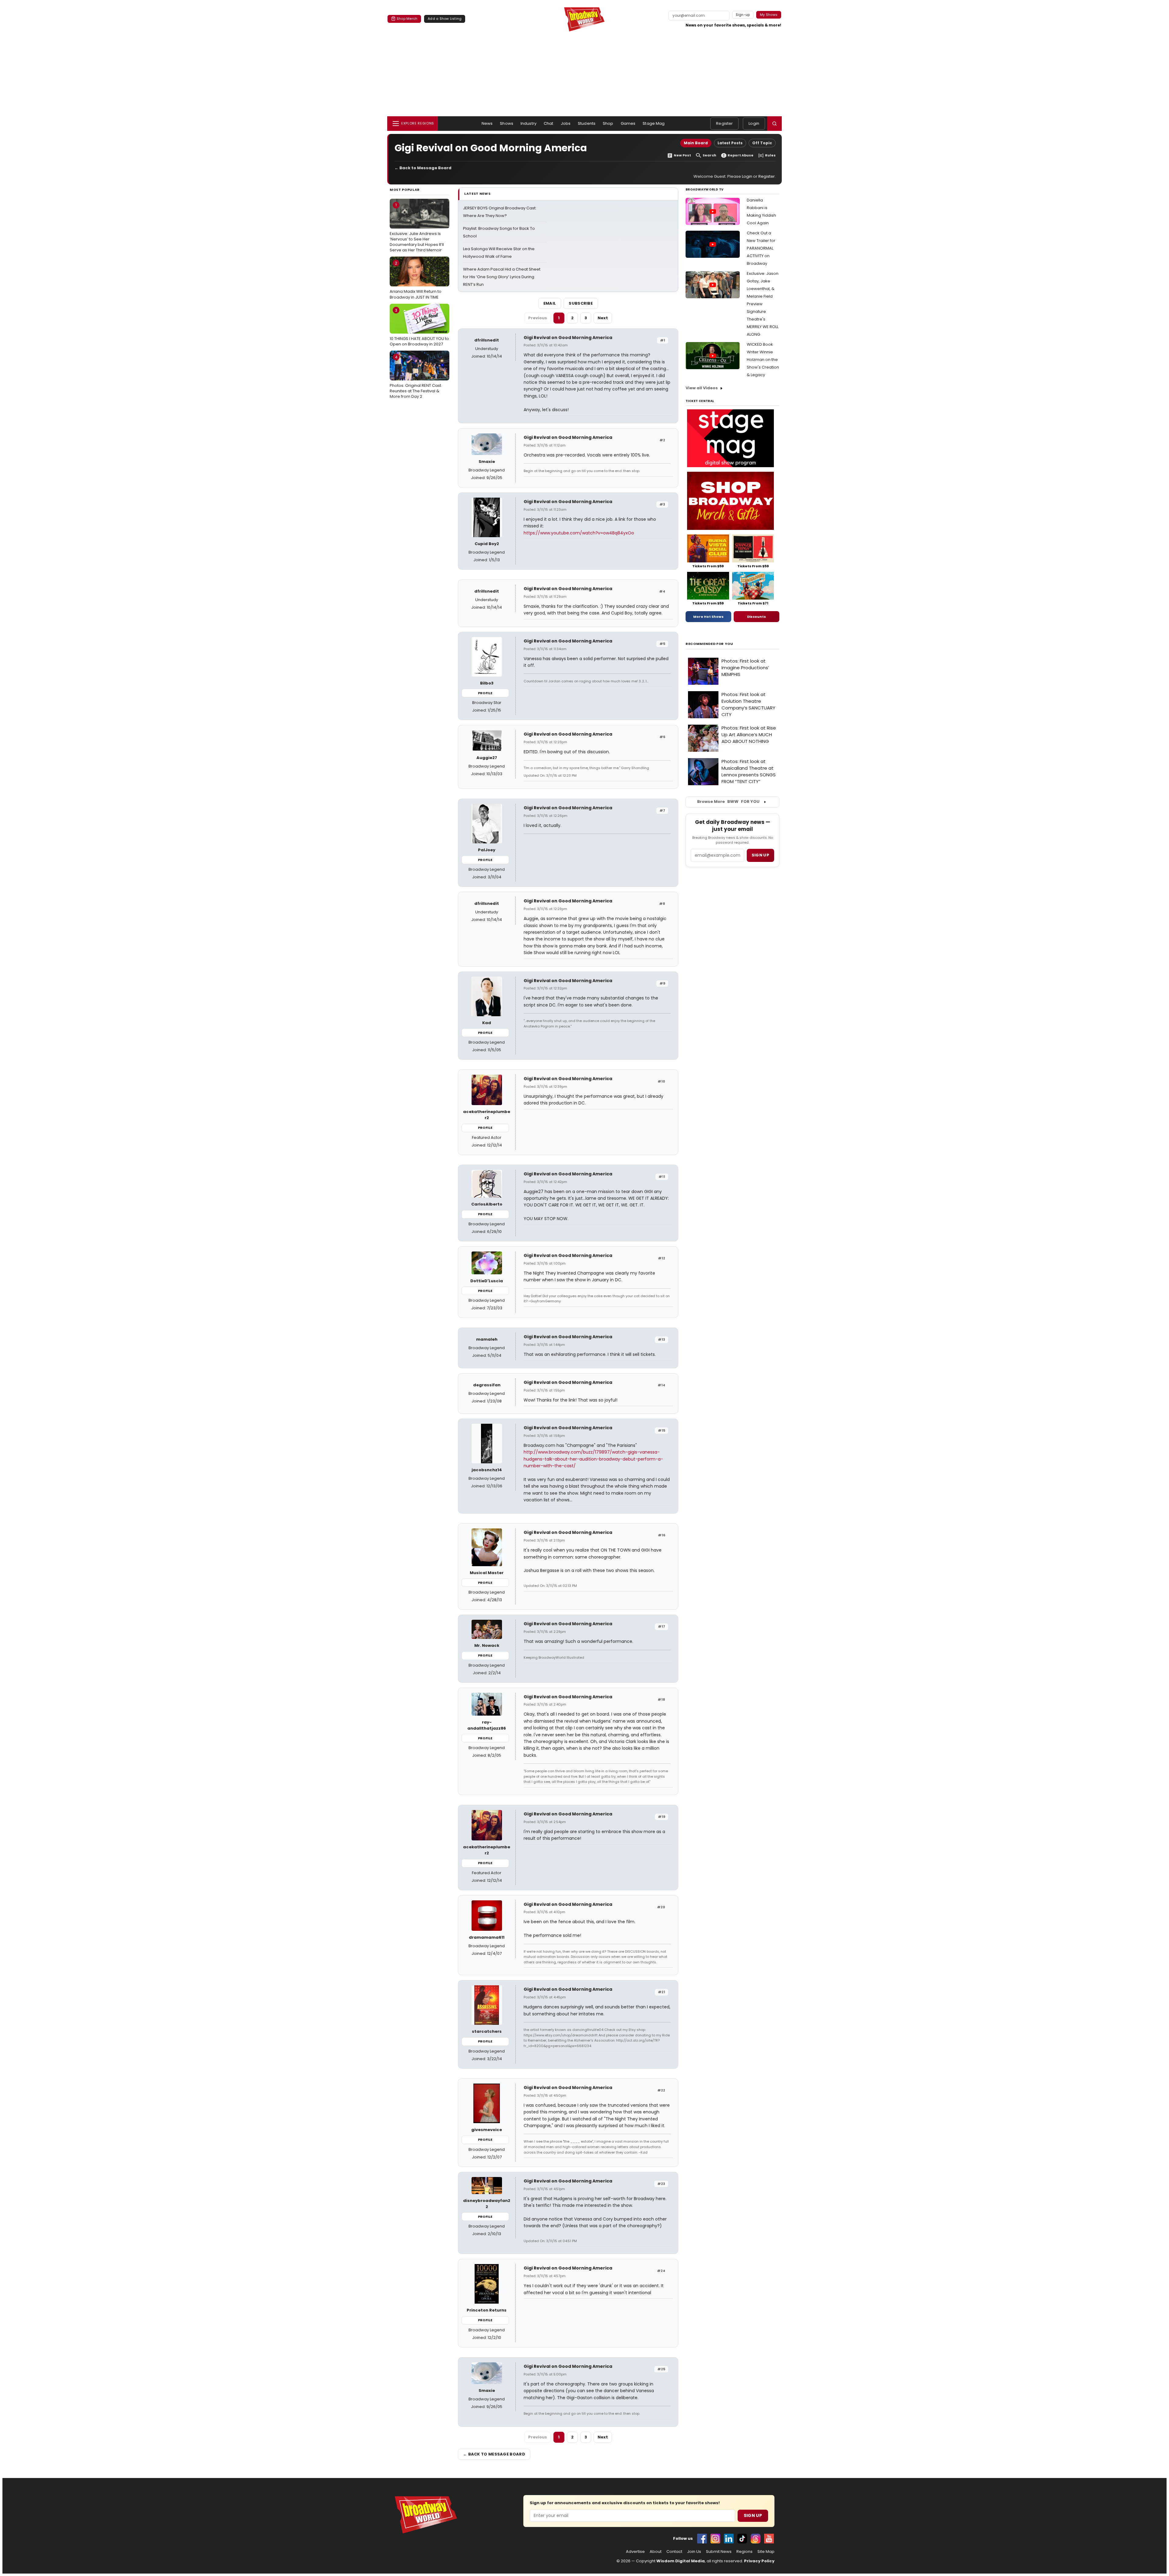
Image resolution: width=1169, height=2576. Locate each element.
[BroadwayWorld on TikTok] (742, 2539)
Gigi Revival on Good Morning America (568, 338)
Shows (507, 123)
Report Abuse (741, 155)
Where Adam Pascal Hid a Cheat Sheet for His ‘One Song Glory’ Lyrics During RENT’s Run (502, 277)
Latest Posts (730, 143)
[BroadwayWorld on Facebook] (702, 2539)
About (656, 2552)
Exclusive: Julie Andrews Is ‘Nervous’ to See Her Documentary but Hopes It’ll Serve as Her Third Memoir (417, 228)
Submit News (719, 2552)
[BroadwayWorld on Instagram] (715, 2539)
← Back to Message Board (423, 168)
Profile (485, 693)
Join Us (694, 2552)
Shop (608, 123)
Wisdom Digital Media (681, 2561)
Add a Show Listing (445, 19)
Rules (770, 155)
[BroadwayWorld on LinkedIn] (729, 2539)
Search (709, 155)
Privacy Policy (759, 2561)
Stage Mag (654, 123)
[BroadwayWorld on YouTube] (769, 2539)
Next (603, 318)
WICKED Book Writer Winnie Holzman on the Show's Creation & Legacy (763, 360)
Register (724, 123)
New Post (682, 155)
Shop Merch (407, 19)
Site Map (766, 2552)
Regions (744, 2552)
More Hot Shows (708, 617)
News (487, 123)
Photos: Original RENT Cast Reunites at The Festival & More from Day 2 (415, 377)
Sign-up (743, 15)
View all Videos (702, 388)
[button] (774, 124)
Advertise (635, 2552)
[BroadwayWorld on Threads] (756, 2539)
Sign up (760, 855)
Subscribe (581, 303)
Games (628, 123)
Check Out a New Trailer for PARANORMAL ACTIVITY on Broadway (761, 248)
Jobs (566, 123)
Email (550, 303)
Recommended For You (709, 644)
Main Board (696, 143)
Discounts (757, 617)
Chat (549, 123)
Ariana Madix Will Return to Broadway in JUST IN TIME (416, 280)
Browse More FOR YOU (728, 801)
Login (754, 123)
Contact (674, 2552)
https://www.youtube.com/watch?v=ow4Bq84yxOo (579, 533)
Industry (528, 123)
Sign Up (753, 2515)
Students (587, 123)
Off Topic (762, 143)
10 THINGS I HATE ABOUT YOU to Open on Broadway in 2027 (419, 327)
